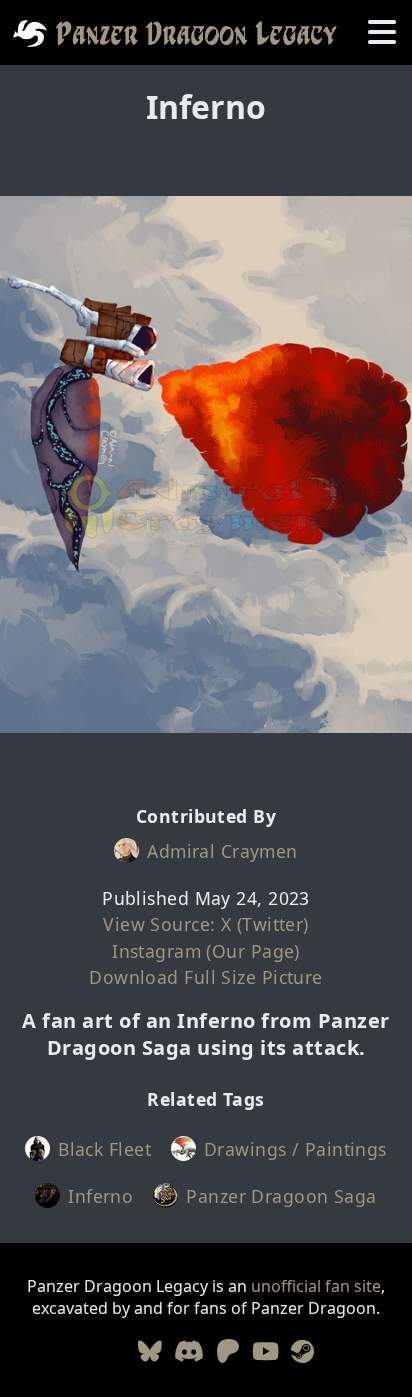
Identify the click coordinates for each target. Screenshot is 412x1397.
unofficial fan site (316, 1286)
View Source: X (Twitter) (206, 924)
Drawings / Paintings (295, 1149)
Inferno (100, 1196)
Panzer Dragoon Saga (281, 1196)
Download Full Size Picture (205, 977)
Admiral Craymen (222, 851)
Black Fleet (104, 1149)
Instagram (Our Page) (206, 951)
